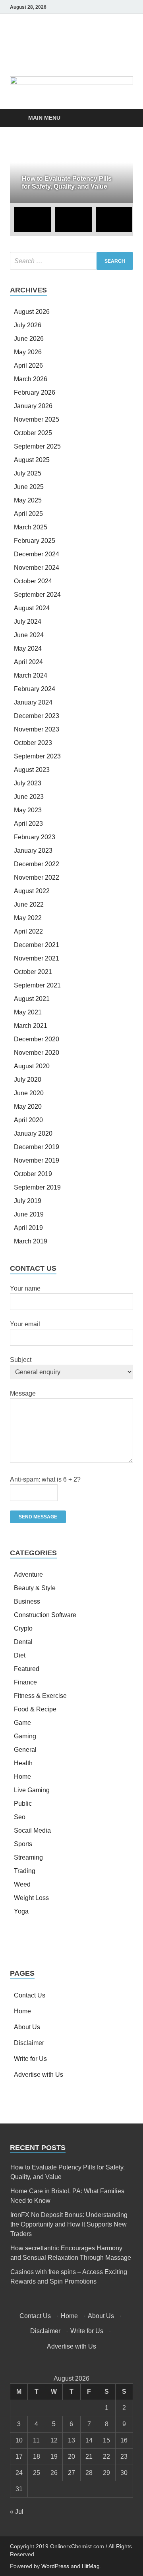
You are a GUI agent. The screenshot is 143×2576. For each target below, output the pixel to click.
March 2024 (31, 675)
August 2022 (32, 891)
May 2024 (28, 648)
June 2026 (29, 339)
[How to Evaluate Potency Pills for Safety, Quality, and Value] (71, 173)
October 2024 (33, 581)
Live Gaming (32, 1790)
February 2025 (35, 541)
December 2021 (37, 945)
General (25, 1750)
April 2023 (28, 824)
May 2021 (28, 1012)
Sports (23, 1844)
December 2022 (37, 864)
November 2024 (37, 568)
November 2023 (37, 729)
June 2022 (29, 904)
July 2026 (28, 325)
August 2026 (32, 312)
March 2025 (31, 527)
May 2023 (28, 810)
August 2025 (32, 460)
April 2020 (28, 1120)
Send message (38, 1517)
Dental (23, 1642)
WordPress (55, 2566)
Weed (22, 1884)
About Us (27, 2027)
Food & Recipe (35, 1709)
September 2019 (37, 1187)
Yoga (21, 1911)
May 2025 (28, 500)
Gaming (25, 1736)
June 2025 (29, 487)
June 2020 (29, 1093)
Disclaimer (29, 2043)
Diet (20, 1655)
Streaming (28, 1857)
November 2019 (37, 1160)
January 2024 (33, 702)
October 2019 (33, 1174)
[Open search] (123, 118)
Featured (27, 1669)
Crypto (23, 1628)
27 (71, 2473)
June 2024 (29, 635)
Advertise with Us (39, 2075)
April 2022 (28, 931)
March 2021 (31, 1026)
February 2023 (35, 837)
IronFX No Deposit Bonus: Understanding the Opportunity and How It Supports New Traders (69, 2224)
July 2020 (28, 1080)
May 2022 (28, 918)
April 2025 (28, 514)
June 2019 (29, 1214)
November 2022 (37, 877)
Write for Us (30, 2059)
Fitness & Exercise (40, 1696)
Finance (25, 1682)
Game (22, 1723)
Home (22, 1777)
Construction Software (45, 1615)
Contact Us (30, 1995)
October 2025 (33, 433)
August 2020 (32, 1066)
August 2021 (32, 999)
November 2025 (37, 419)
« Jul (17, 2512)
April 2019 (28, 1228)
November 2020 (37, 1053)
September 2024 (37, 595)
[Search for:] (71, 261)
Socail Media (32, 1830)
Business (27, 1601)
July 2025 (28, 473)
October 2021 (33, 972)
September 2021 (37, 985)
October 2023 (33, 743)
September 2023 (37, 756)
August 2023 (32, 770)
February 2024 (35, 689)
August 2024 (32, 608)
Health (23, 1763)
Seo (20, 1817)
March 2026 (31, 379)
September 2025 (37, 446)
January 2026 (33, 406)
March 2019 (31, 1241)
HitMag (91, 2566)
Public (23, 1804)
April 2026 (28, 366)
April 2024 (28, 662)
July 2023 (28, 783)
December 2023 (37, 716)
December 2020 (37, 1039)
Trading (25, 1871)
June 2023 (29, 797)
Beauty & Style (35, 1588)
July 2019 (28, 1201)
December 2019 (37, 1147)
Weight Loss (31, 1898)
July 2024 (28, 622)
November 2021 (37, 958)
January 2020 (33, 1133)
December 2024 (37, 554)
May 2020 (28, 1107)
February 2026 (35, 392)
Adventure (28, 1574)
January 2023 (33, 851)
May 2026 (28, 352)
